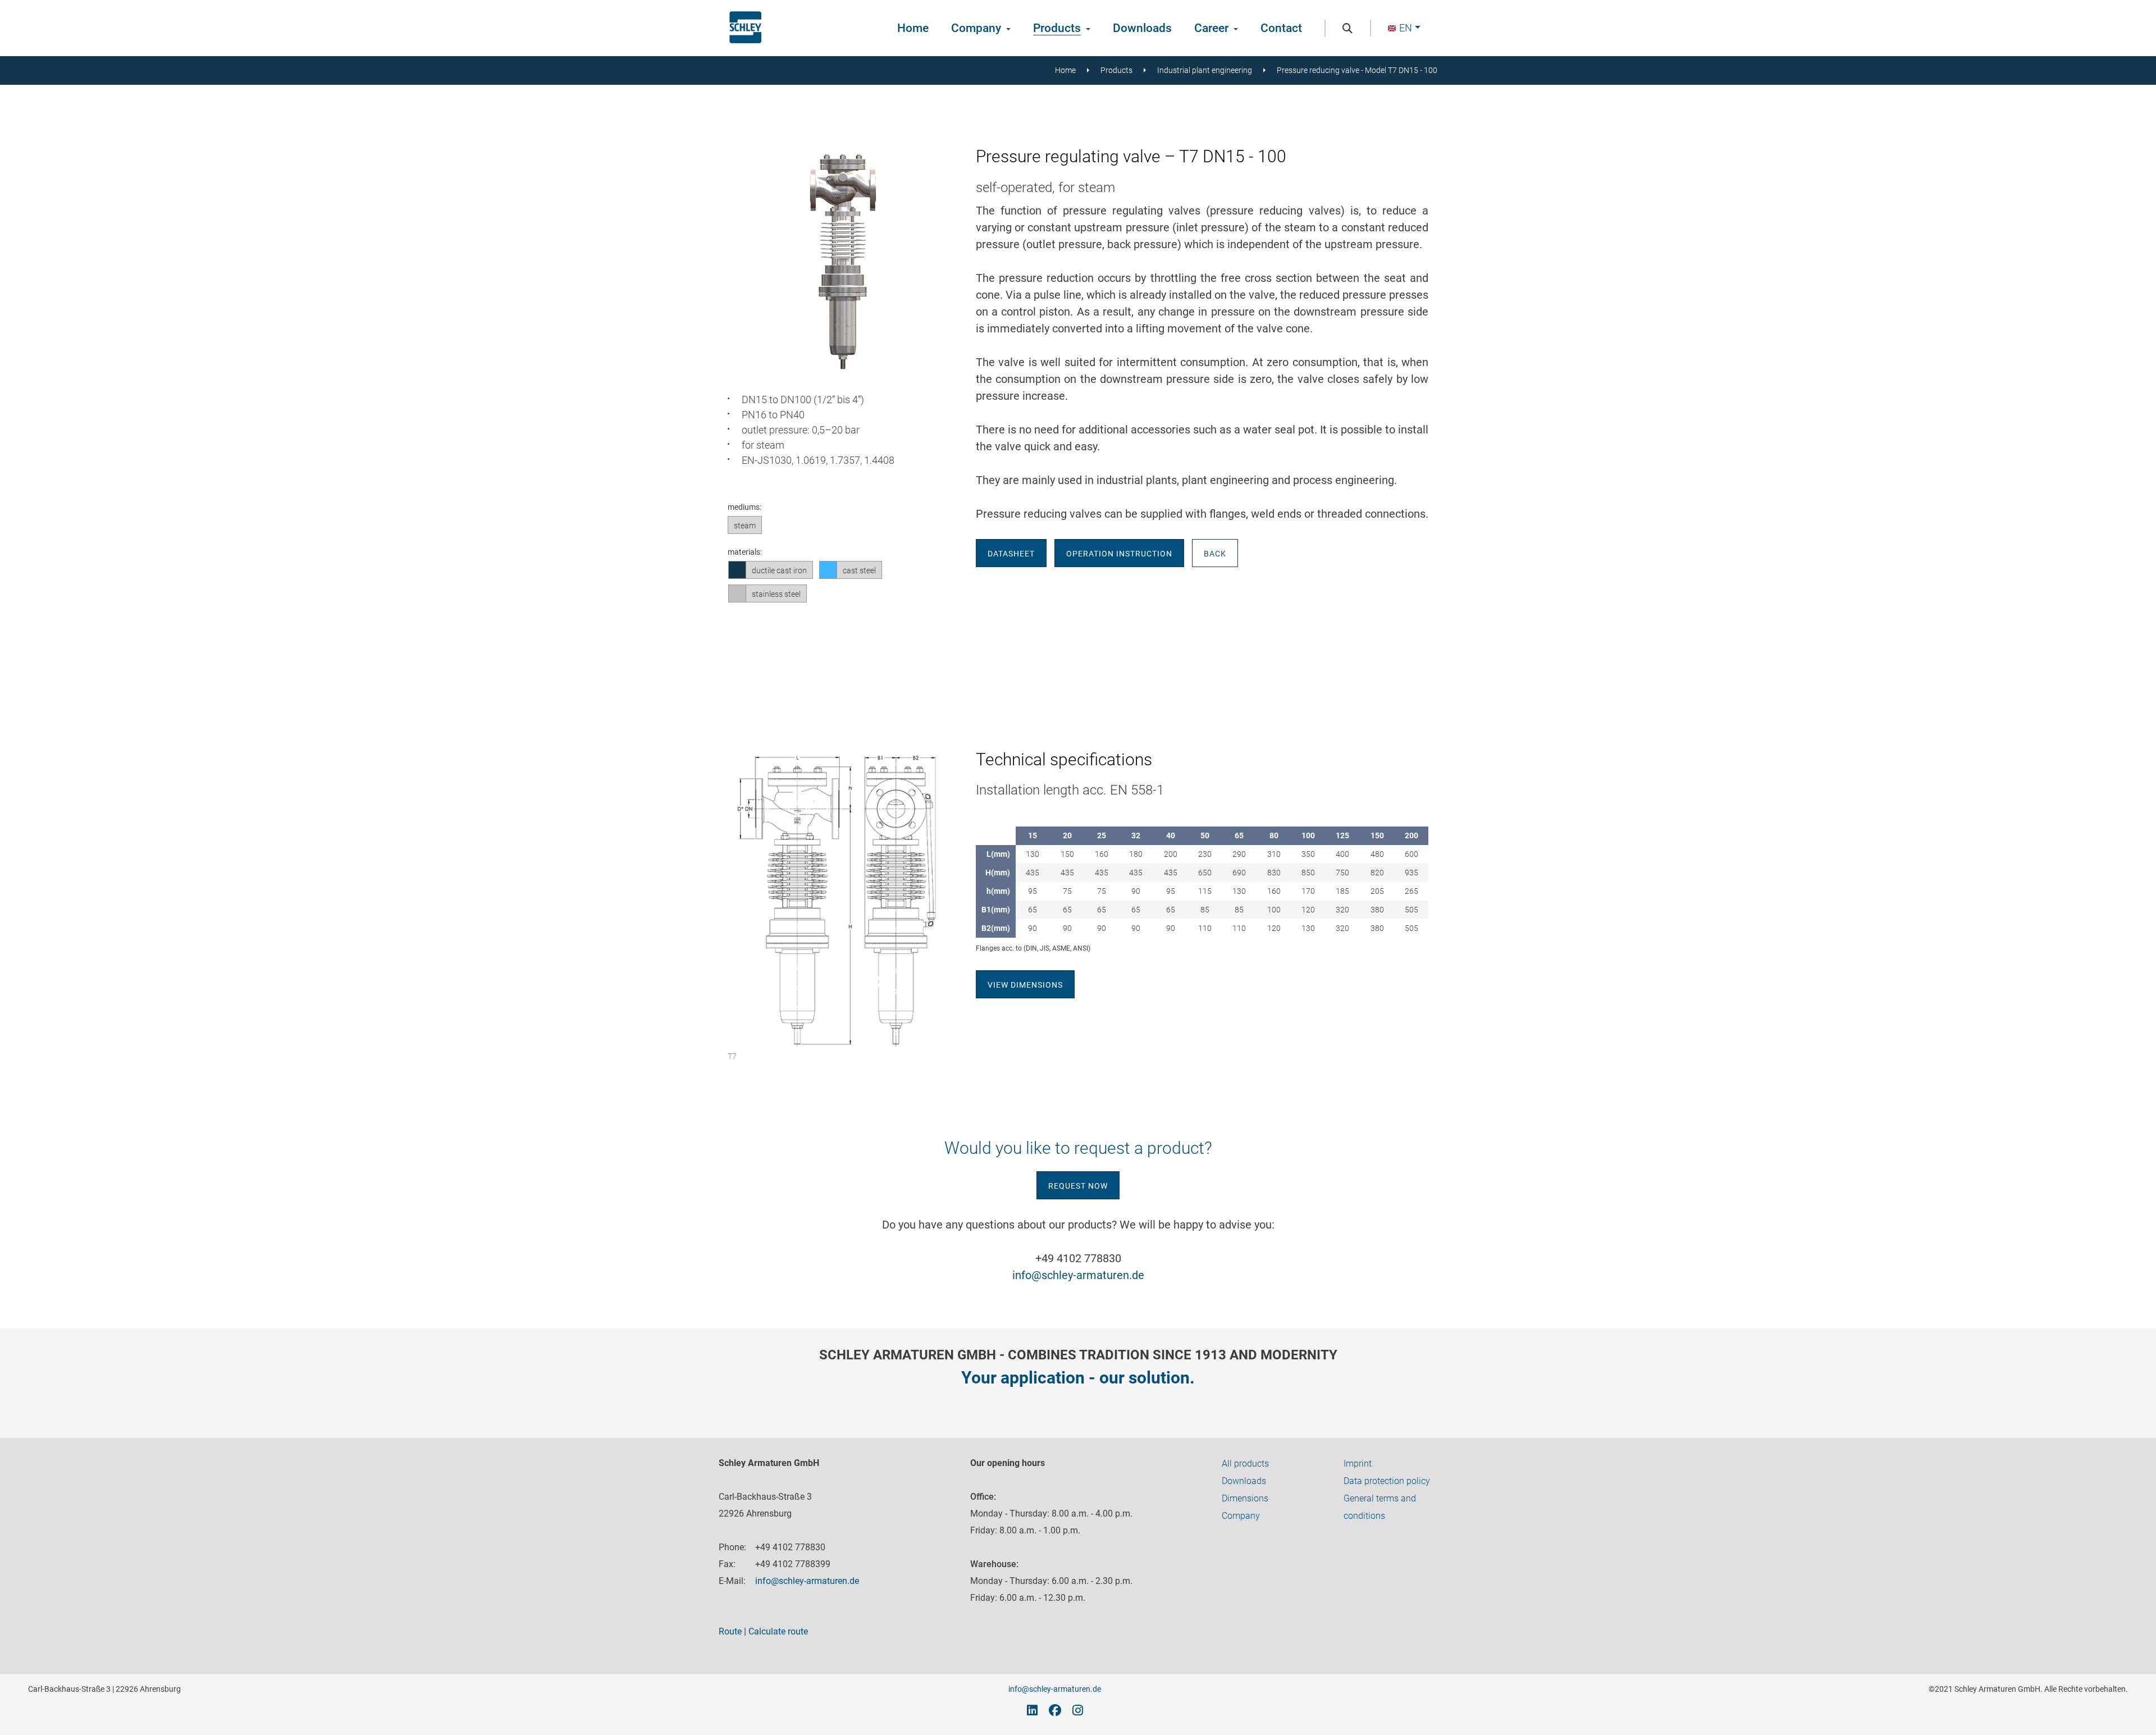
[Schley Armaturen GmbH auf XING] (1032, 1710)
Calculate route (778, 1631)
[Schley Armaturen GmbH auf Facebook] (1055, 1710)
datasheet (1011, 554)
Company (976, 28)
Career (1211, 28)
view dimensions (1025, 985)
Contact (1281, 28)
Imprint (1358, 1464)
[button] (1404, 28)
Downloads (1142, 28)
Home (913, 28)
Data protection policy (1387, 1481)
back (1215, 554)
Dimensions (1245, 1498)
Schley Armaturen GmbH (745, 28)
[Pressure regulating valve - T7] (843, 373)
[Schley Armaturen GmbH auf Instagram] (1078, 1710)
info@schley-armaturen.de (1078, 1275)
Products (1057, 28)
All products (1245, 1464)
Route (730, 1631)
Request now (1078, 1186)
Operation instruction (1119, 554)
